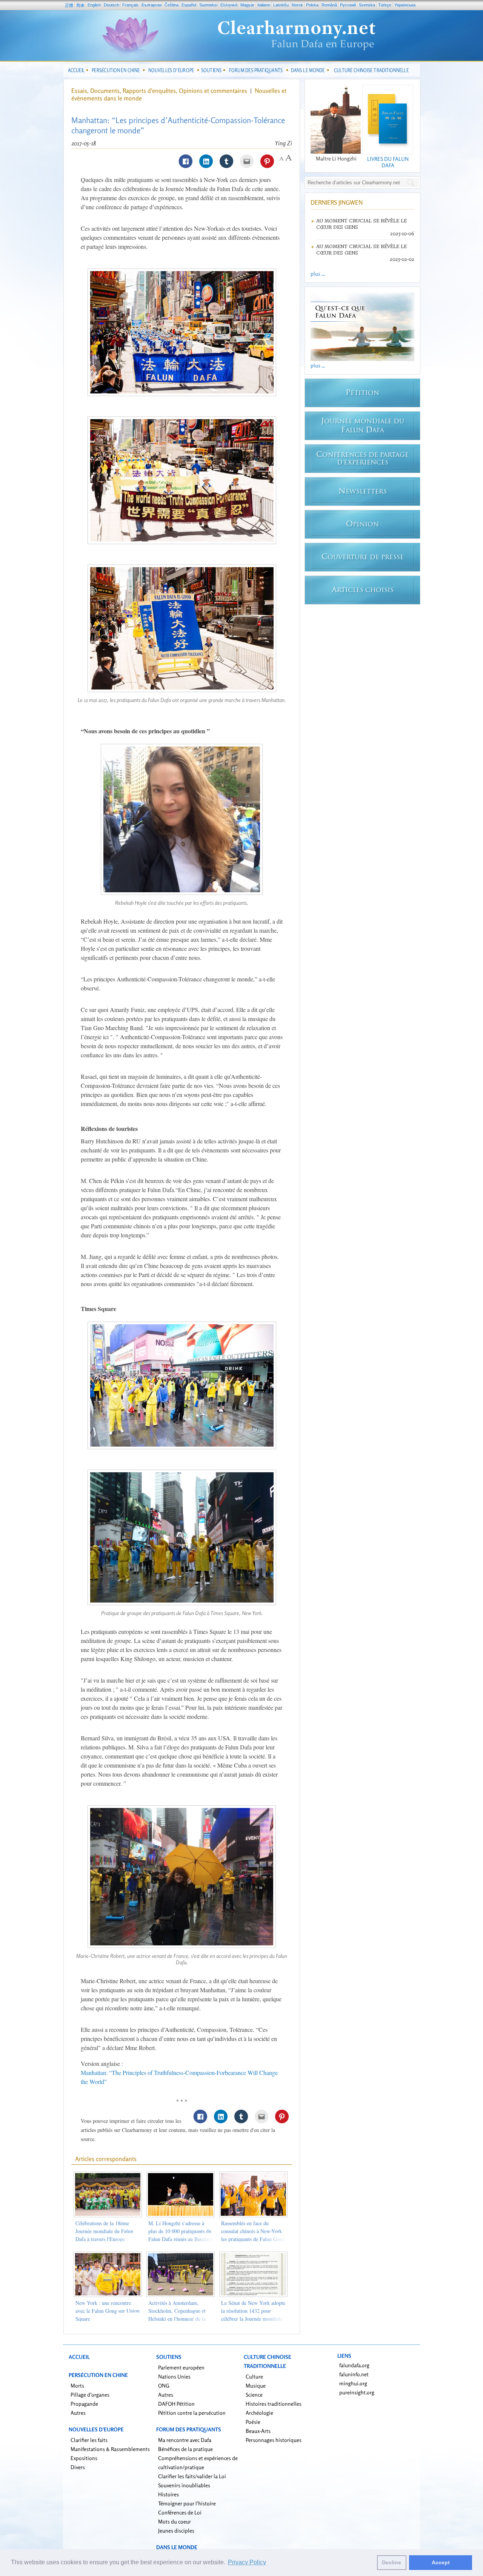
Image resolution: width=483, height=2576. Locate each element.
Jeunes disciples (176, 2530)
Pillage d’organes (90, 2395)
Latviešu (281, 5)
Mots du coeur (175, 2521)
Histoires (168, 2494)
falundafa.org (354, 2365)
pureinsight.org (357, 2392)
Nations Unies (174, 2376)
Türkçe (385, 5)
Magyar (247, 5)
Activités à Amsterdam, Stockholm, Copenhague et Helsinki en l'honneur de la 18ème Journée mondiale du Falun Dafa (178, 2319)
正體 (69, 5)
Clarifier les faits (89, 2440)
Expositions (84, 2458)
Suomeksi (208, 5)
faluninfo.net (354, 2374)
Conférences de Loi (180, 2512)
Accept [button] (441, 2562)
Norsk (297, 5)
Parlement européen (181, 2367)
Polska (312, 5)
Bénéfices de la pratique (185, 2449)
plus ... (318, 274)
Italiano (264, 5)
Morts (77, 2385)
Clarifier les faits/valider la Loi (192, 2476)
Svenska (367, 5)
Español (189, 5)
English (94, 5)
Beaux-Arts (258, 2431)
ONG (164, 2385)
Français (130, 5)
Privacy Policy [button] (247, 2562)
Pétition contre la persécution (192, 2413)
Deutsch (112, 5)
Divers (78, 2467)
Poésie (253, 2422)
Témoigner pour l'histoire (187, 2503)
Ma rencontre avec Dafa (185, 2440)
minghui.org (353, 2383)
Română (329, 5)
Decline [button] (391, 2562)
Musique (256, 2385)
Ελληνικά (229, 5)
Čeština (172, 5)
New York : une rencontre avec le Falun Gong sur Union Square (108, 2311)
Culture (254, 2376)
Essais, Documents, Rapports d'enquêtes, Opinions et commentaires (159, 91)
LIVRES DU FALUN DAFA (388, 162)
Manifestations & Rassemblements (110, 2449)
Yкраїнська (405, 5)
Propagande (84, 2404)
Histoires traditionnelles (274, 2404)
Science (254, 2395)
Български (152, 5)
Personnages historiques (274, 2440)
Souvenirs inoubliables (184, 2485)
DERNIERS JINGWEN (337, 202)
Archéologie (259, 2413)
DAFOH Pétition (176, 2404)
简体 (80, 5)
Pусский (348, 5)
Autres (78, 2413)
